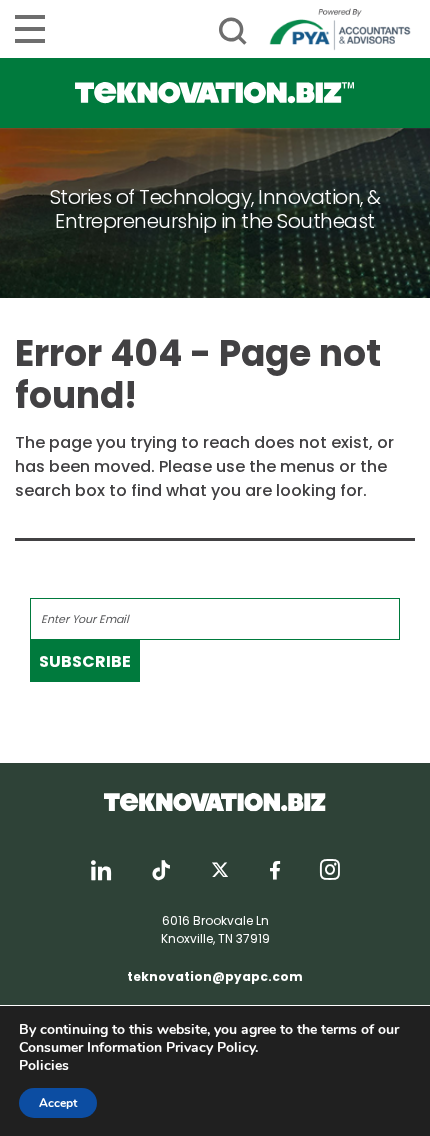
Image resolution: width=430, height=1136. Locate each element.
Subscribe (85, 661)
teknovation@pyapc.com (215, 976)
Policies (44, 1065)
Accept (58, 1103)
